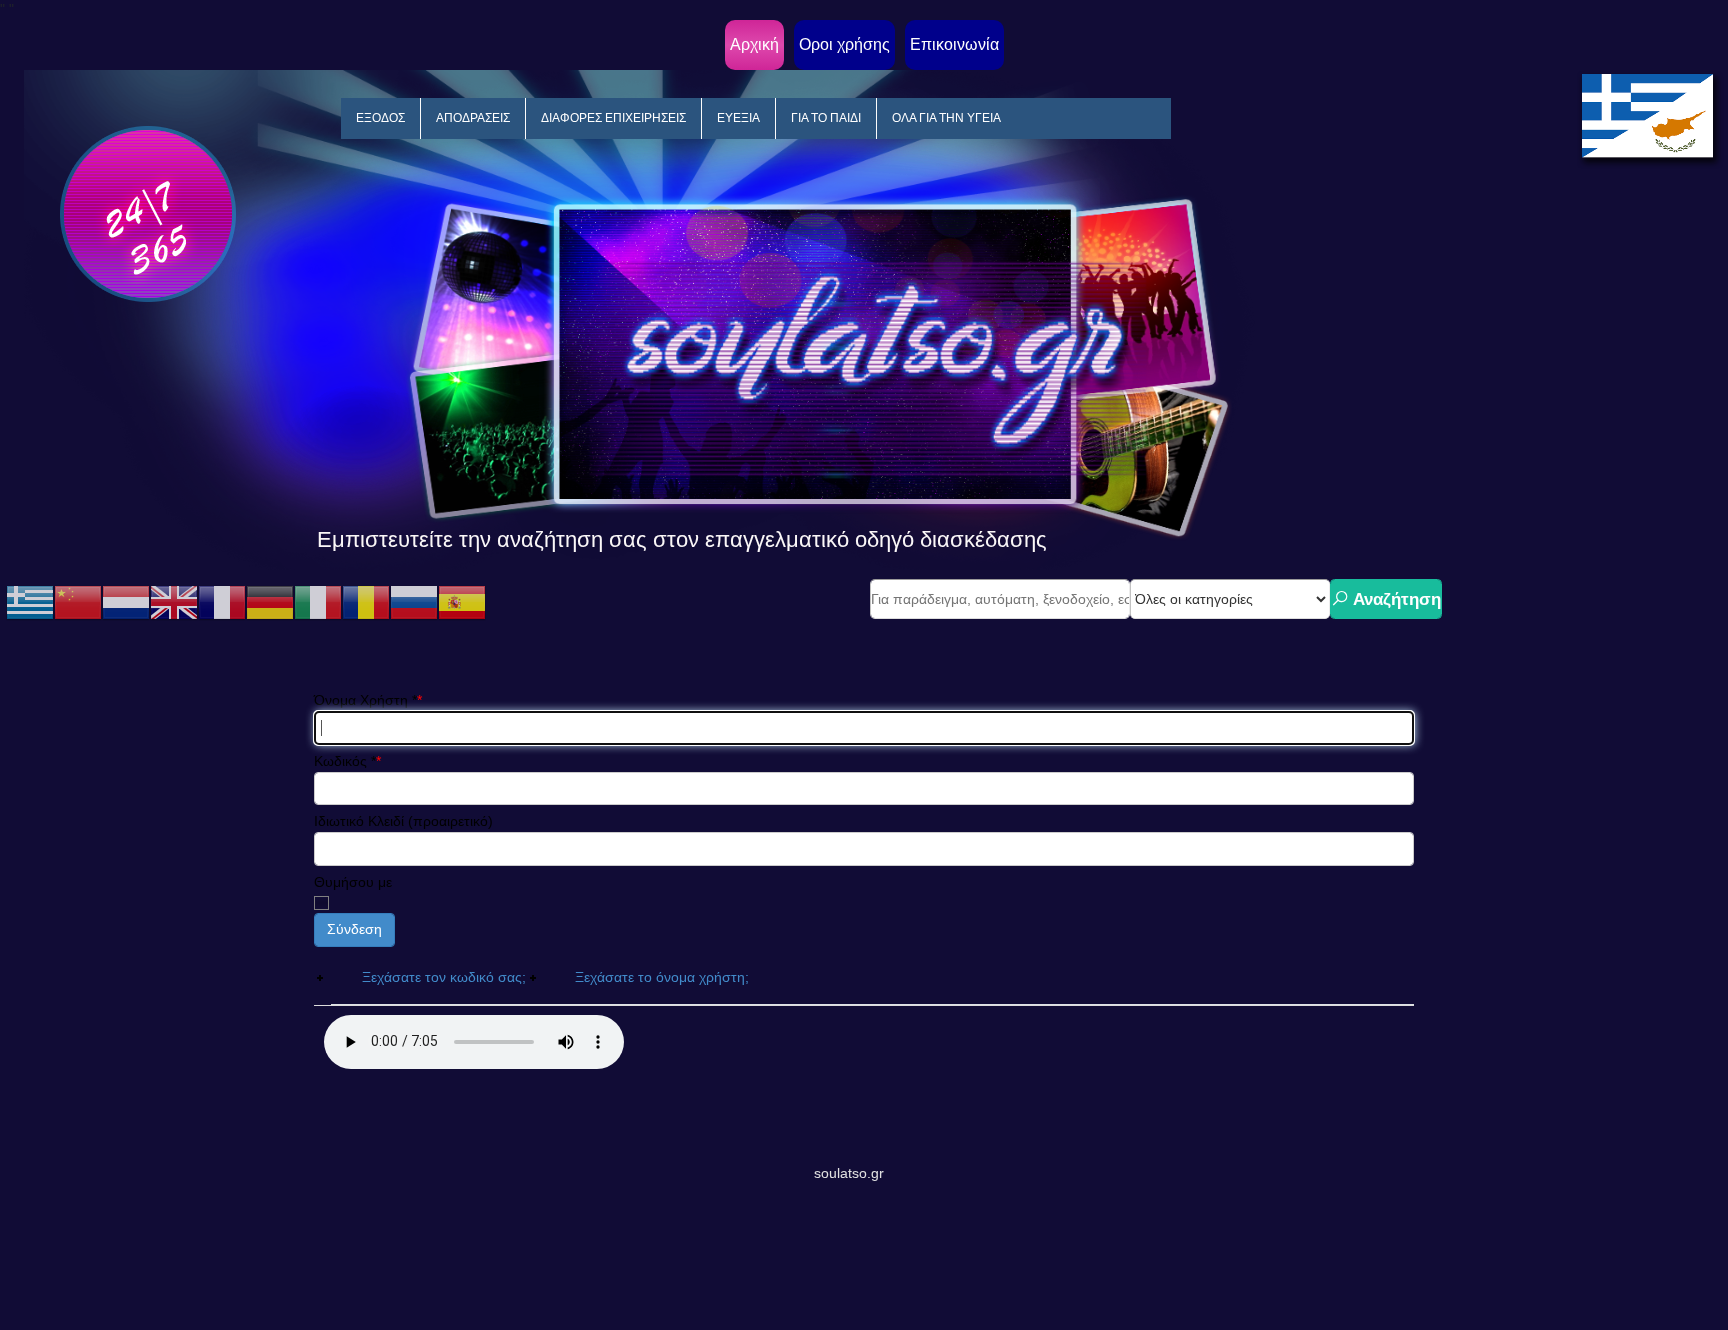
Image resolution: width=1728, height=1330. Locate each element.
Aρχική (754, 44)
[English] (174, 602)
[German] (270, 602)
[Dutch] (126, 602)
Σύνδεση (354, 929)
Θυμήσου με (353, 882)
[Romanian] (366, 602)
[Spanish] (462, 602)
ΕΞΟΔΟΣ (380, 118)
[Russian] (414, 602)
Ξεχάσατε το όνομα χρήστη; (662, 977)
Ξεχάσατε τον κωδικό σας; (444, 977)
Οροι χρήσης (844, 44)
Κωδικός (345, 761)
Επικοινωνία (954, 44)
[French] (222, 602)
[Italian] (318, 602)
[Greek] (30, 602)
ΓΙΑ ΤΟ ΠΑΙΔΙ (826, 118)
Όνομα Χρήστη (365, 700)
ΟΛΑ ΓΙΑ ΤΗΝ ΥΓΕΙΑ (946, 118)
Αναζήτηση (1395, 599)
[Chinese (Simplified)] (78, 602)
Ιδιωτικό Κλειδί (359, 821)
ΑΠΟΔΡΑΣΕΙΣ (473, 118)
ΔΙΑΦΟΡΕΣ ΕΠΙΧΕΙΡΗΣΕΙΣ (613, 118)
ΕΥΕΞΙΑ (738, 118)
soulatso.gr (849, 1173)
